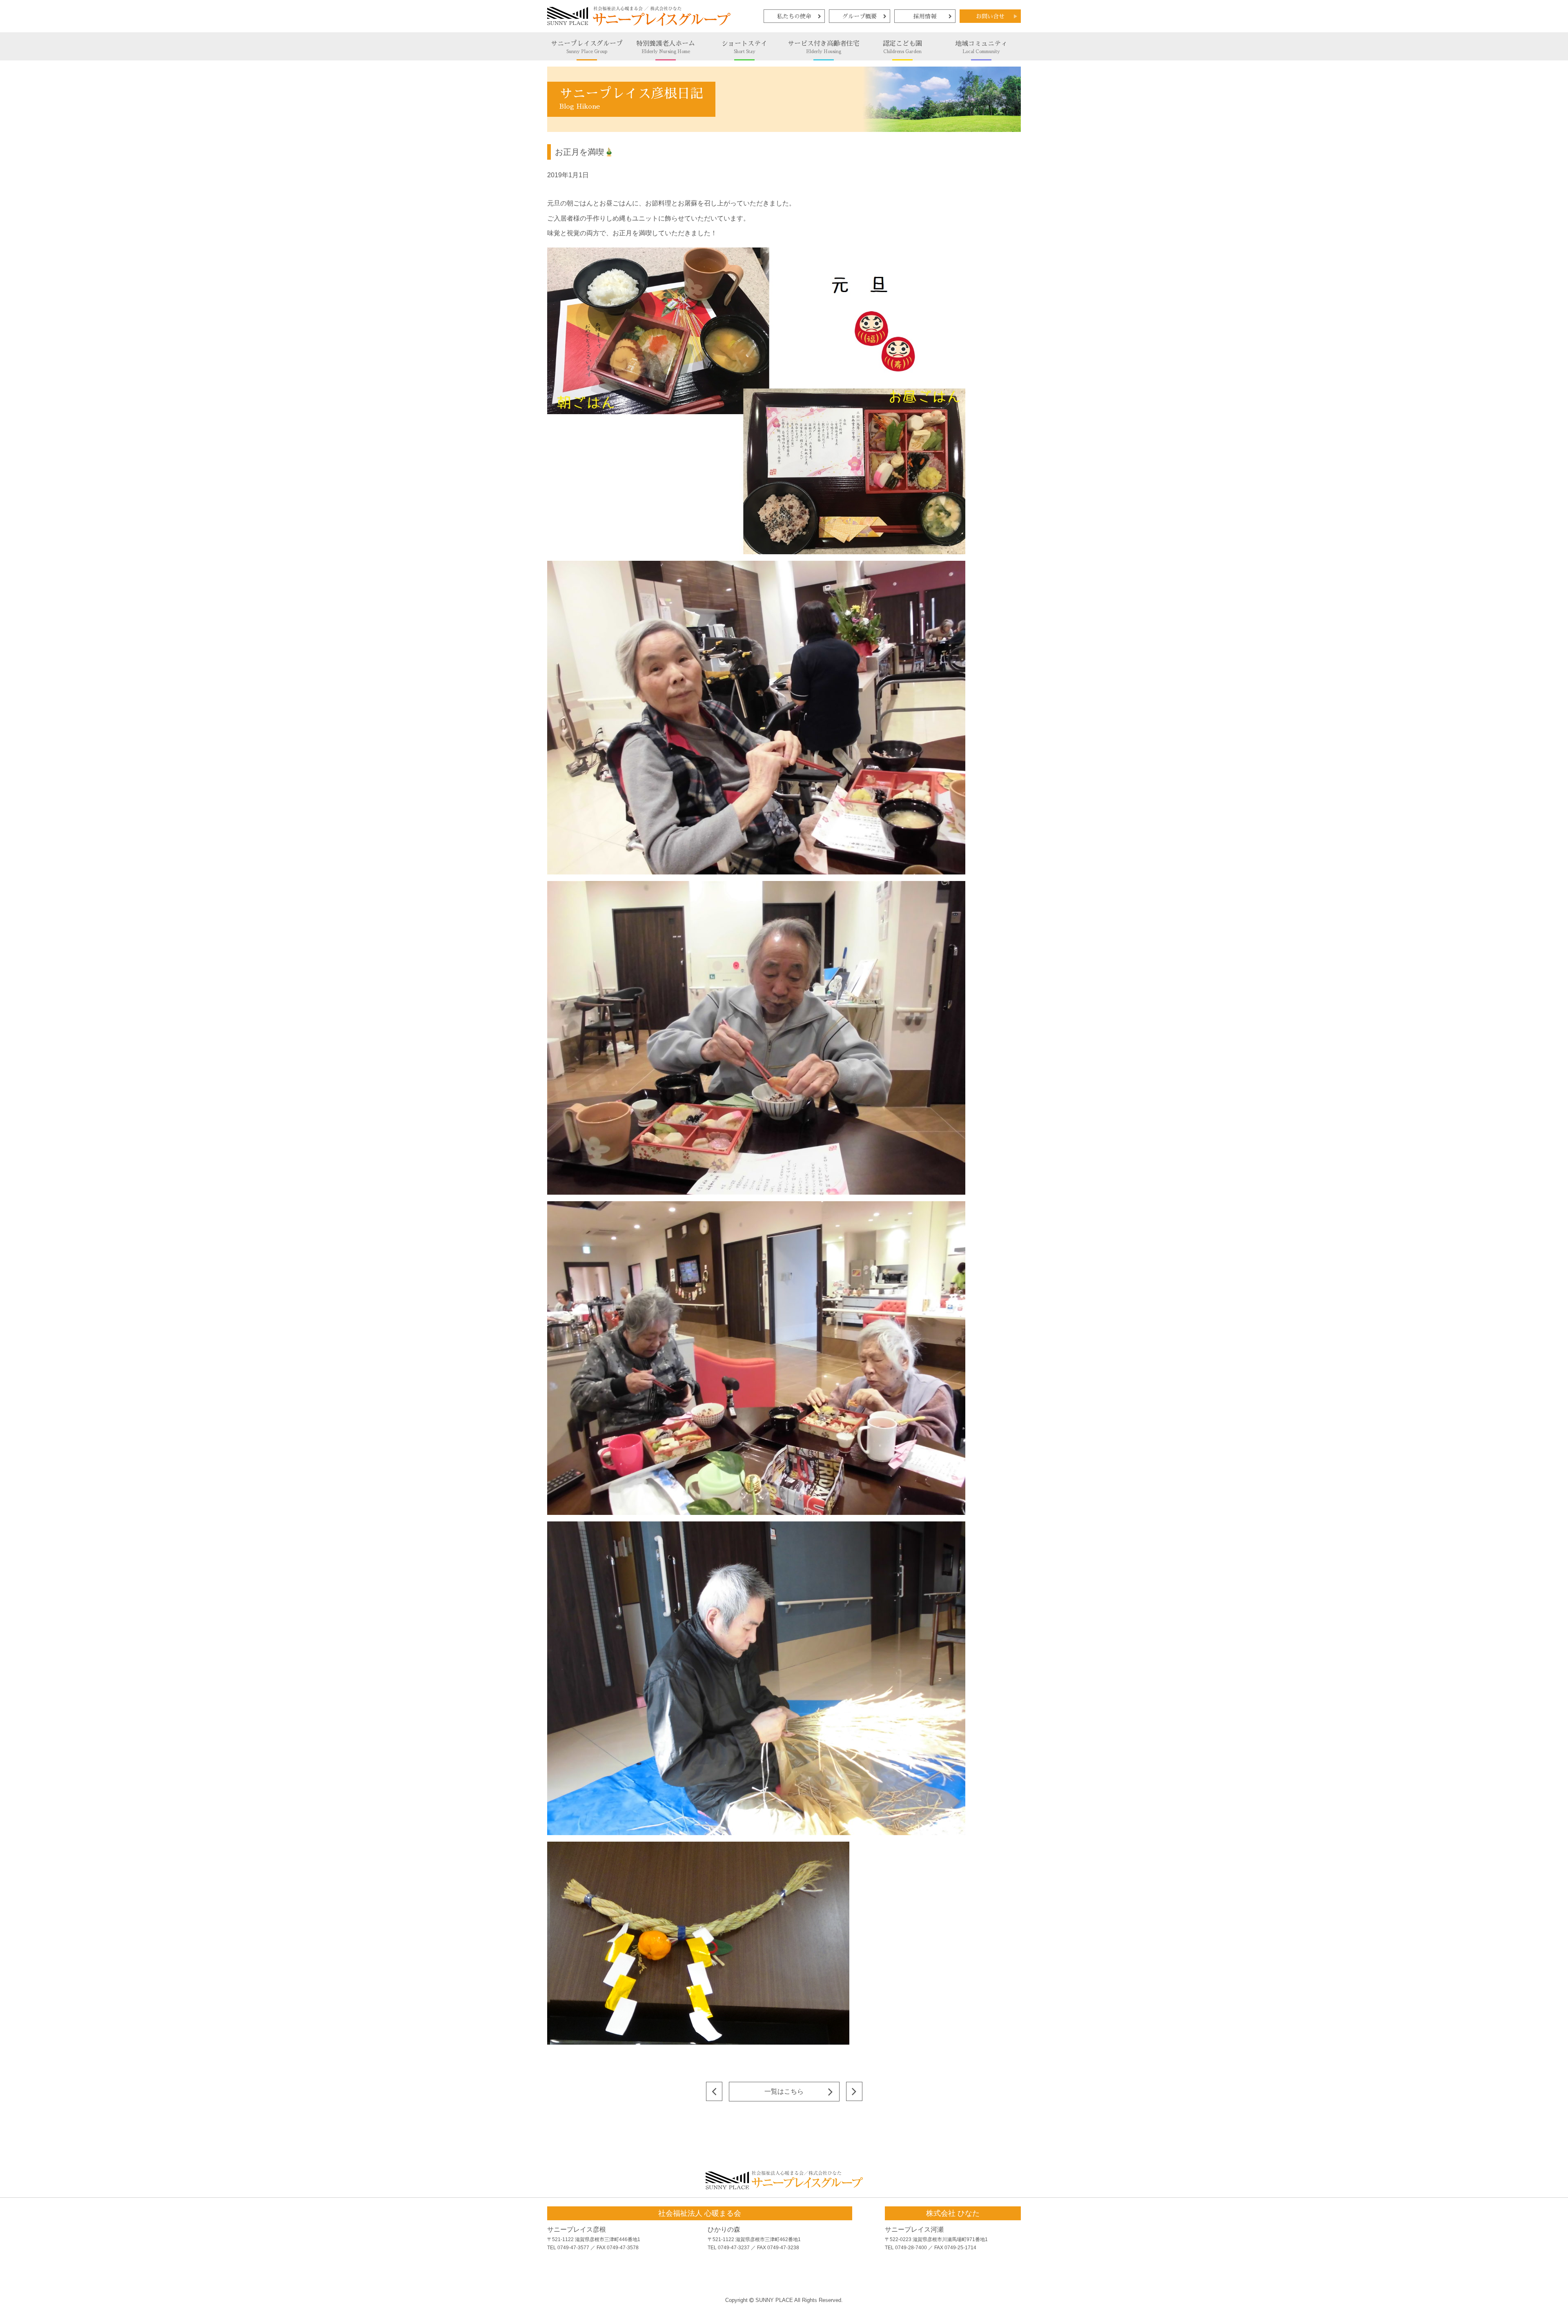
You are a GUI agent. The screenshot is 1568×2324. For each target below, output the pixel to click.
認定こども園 (902, 47)
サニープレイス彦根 (577, 2229)
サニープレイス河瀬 (914, 2229)
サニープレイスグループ (587, 47)
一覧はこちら (784, 2091)
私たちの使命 (794, 16)
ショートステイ (744, 47)
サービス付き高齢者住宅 (824, 47)
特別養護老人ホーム (666, 47)
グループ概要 (860, 16)
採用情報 (925, 16)
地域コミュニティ (981, 47)
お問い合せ (990, 16)
